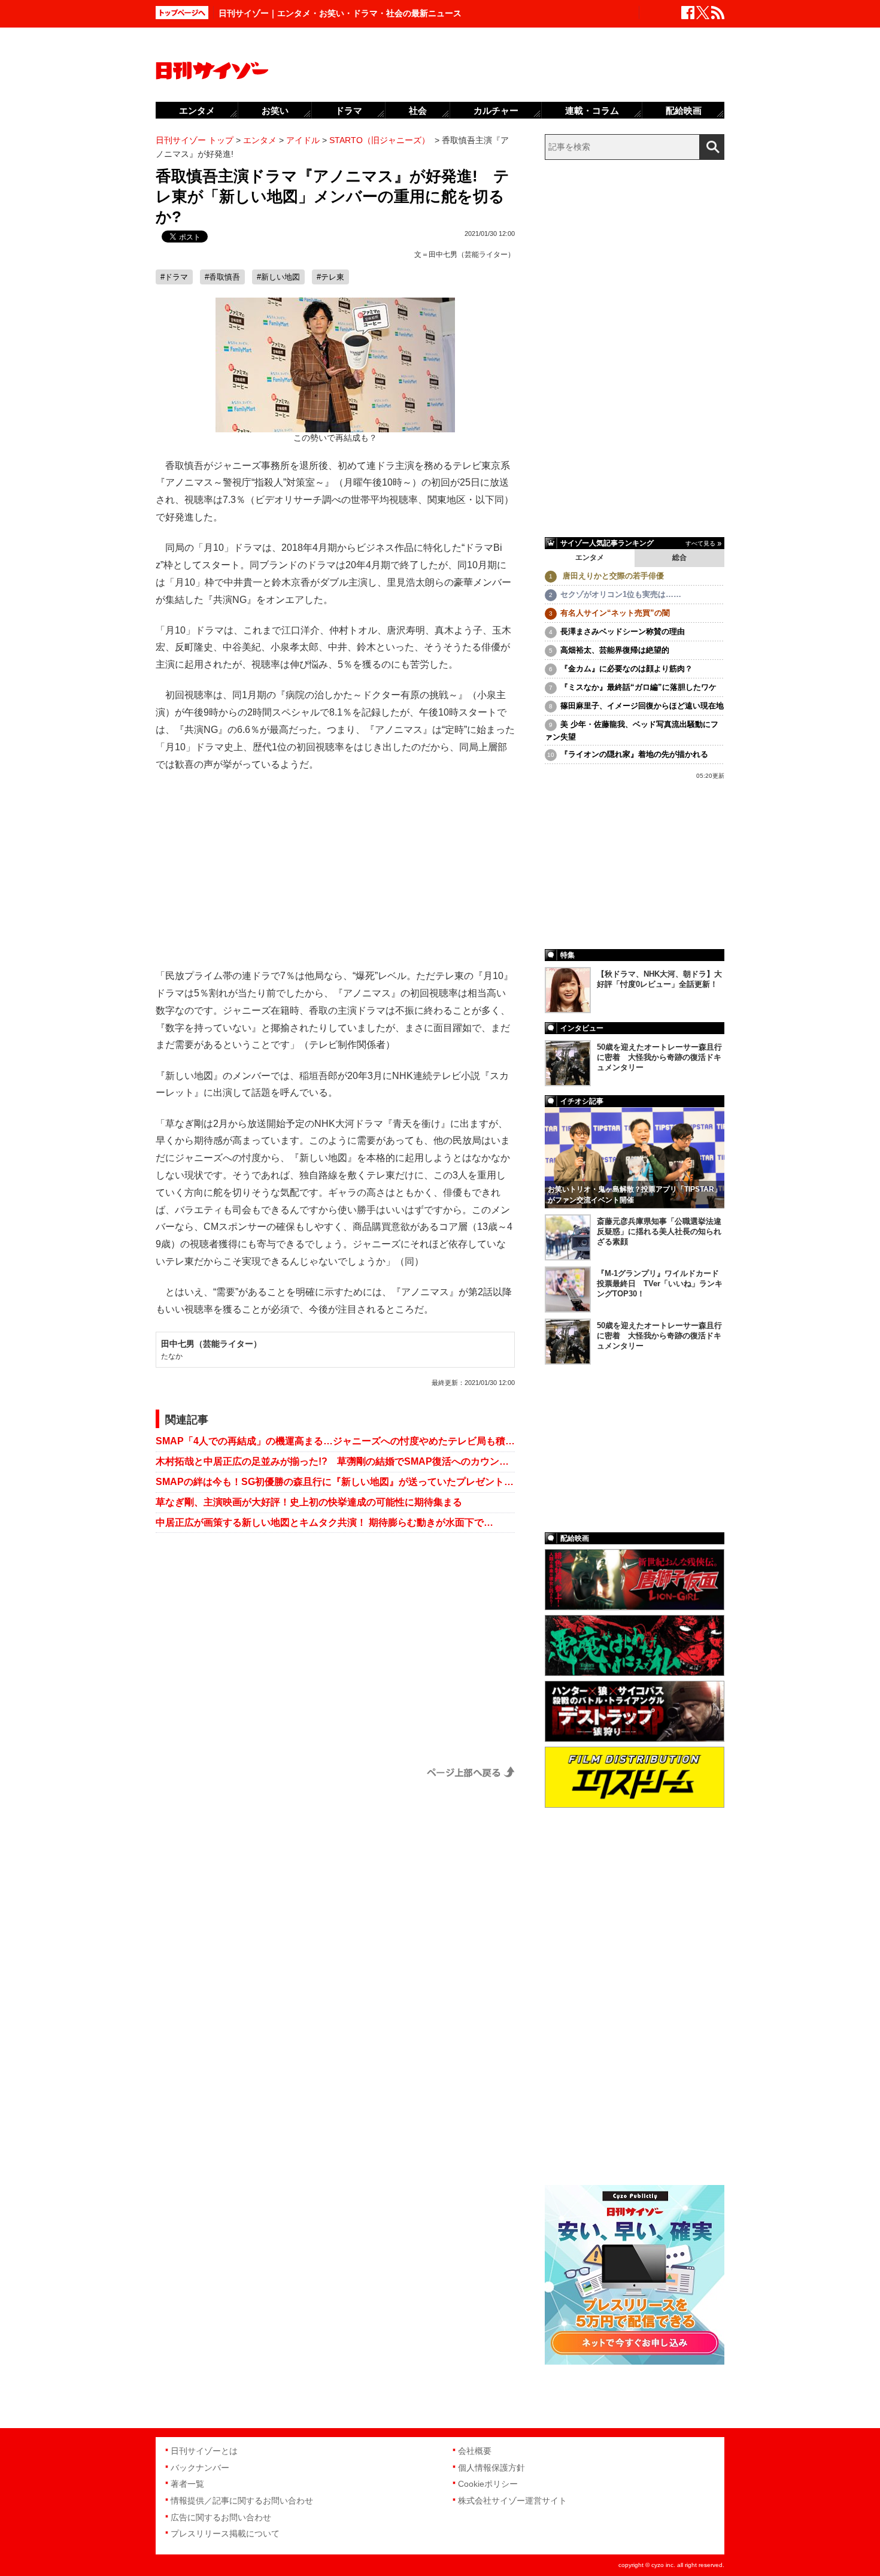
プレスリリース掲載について (225, 2533)
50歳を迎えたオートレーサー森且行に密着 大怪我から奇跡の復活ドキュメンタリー (659, 1057)
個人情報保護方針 (491, 2468)
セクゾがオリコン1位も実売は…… (621, 594)
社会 (418, 110)
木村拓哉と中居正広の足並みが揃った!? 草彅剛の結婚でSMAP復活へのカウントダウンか (335, 1461)
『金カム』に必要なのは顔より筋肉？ (626, 669)
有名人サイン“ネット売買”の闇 (615, 613)
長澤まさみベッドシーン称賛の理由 (623, 631)
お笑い (275, 110)
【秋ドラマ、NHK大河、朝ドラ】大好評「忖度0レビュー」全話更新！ (659, 979)
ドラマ (349, 110)
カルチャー (496, 110)
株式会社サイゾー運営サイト (512, 2501)
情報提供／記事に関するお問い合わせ (242, 2501)
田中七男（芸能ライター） (472, 254)
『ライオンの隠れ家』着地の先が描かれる (634, 754)
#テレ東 (330, 277)
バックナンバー (200, 2468)
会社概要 (475, 2451)
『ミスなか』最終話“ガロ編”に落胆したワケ (638, 687)
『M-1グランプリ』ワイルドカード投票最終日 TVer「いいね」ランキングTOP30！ (660, 1284)
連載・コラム (592, 110)
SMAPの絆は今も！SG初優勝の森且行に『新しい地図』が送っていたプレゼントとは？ (335, 1482)
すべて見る (700, 543)
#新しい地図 (278, 277)
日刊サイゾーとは (204, 2451)
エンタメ (590, 557)
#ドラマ (174, 277)
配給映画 (684, 110)
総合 (679, 557)
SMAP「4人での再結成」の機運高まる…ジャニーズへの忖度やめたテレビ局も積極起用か (335, 1441)
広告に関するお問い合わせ (221, 2517)
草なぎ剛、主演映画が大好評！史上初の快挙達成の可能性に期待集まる (309, 1502)
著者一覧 (187, 2484)
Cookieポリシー (488, 2484)
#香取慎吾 (222, 277)
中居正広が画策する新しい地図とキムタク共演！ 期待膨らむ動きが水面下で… (324, 1522)
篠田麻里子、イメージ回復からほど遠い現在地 (642, 706)
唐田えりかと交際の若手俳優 (612, 576)
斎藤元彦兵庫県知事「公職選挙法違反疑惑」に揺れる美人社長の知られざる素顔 (659, 1231)
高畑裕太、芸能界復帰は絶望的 (615, 650)
